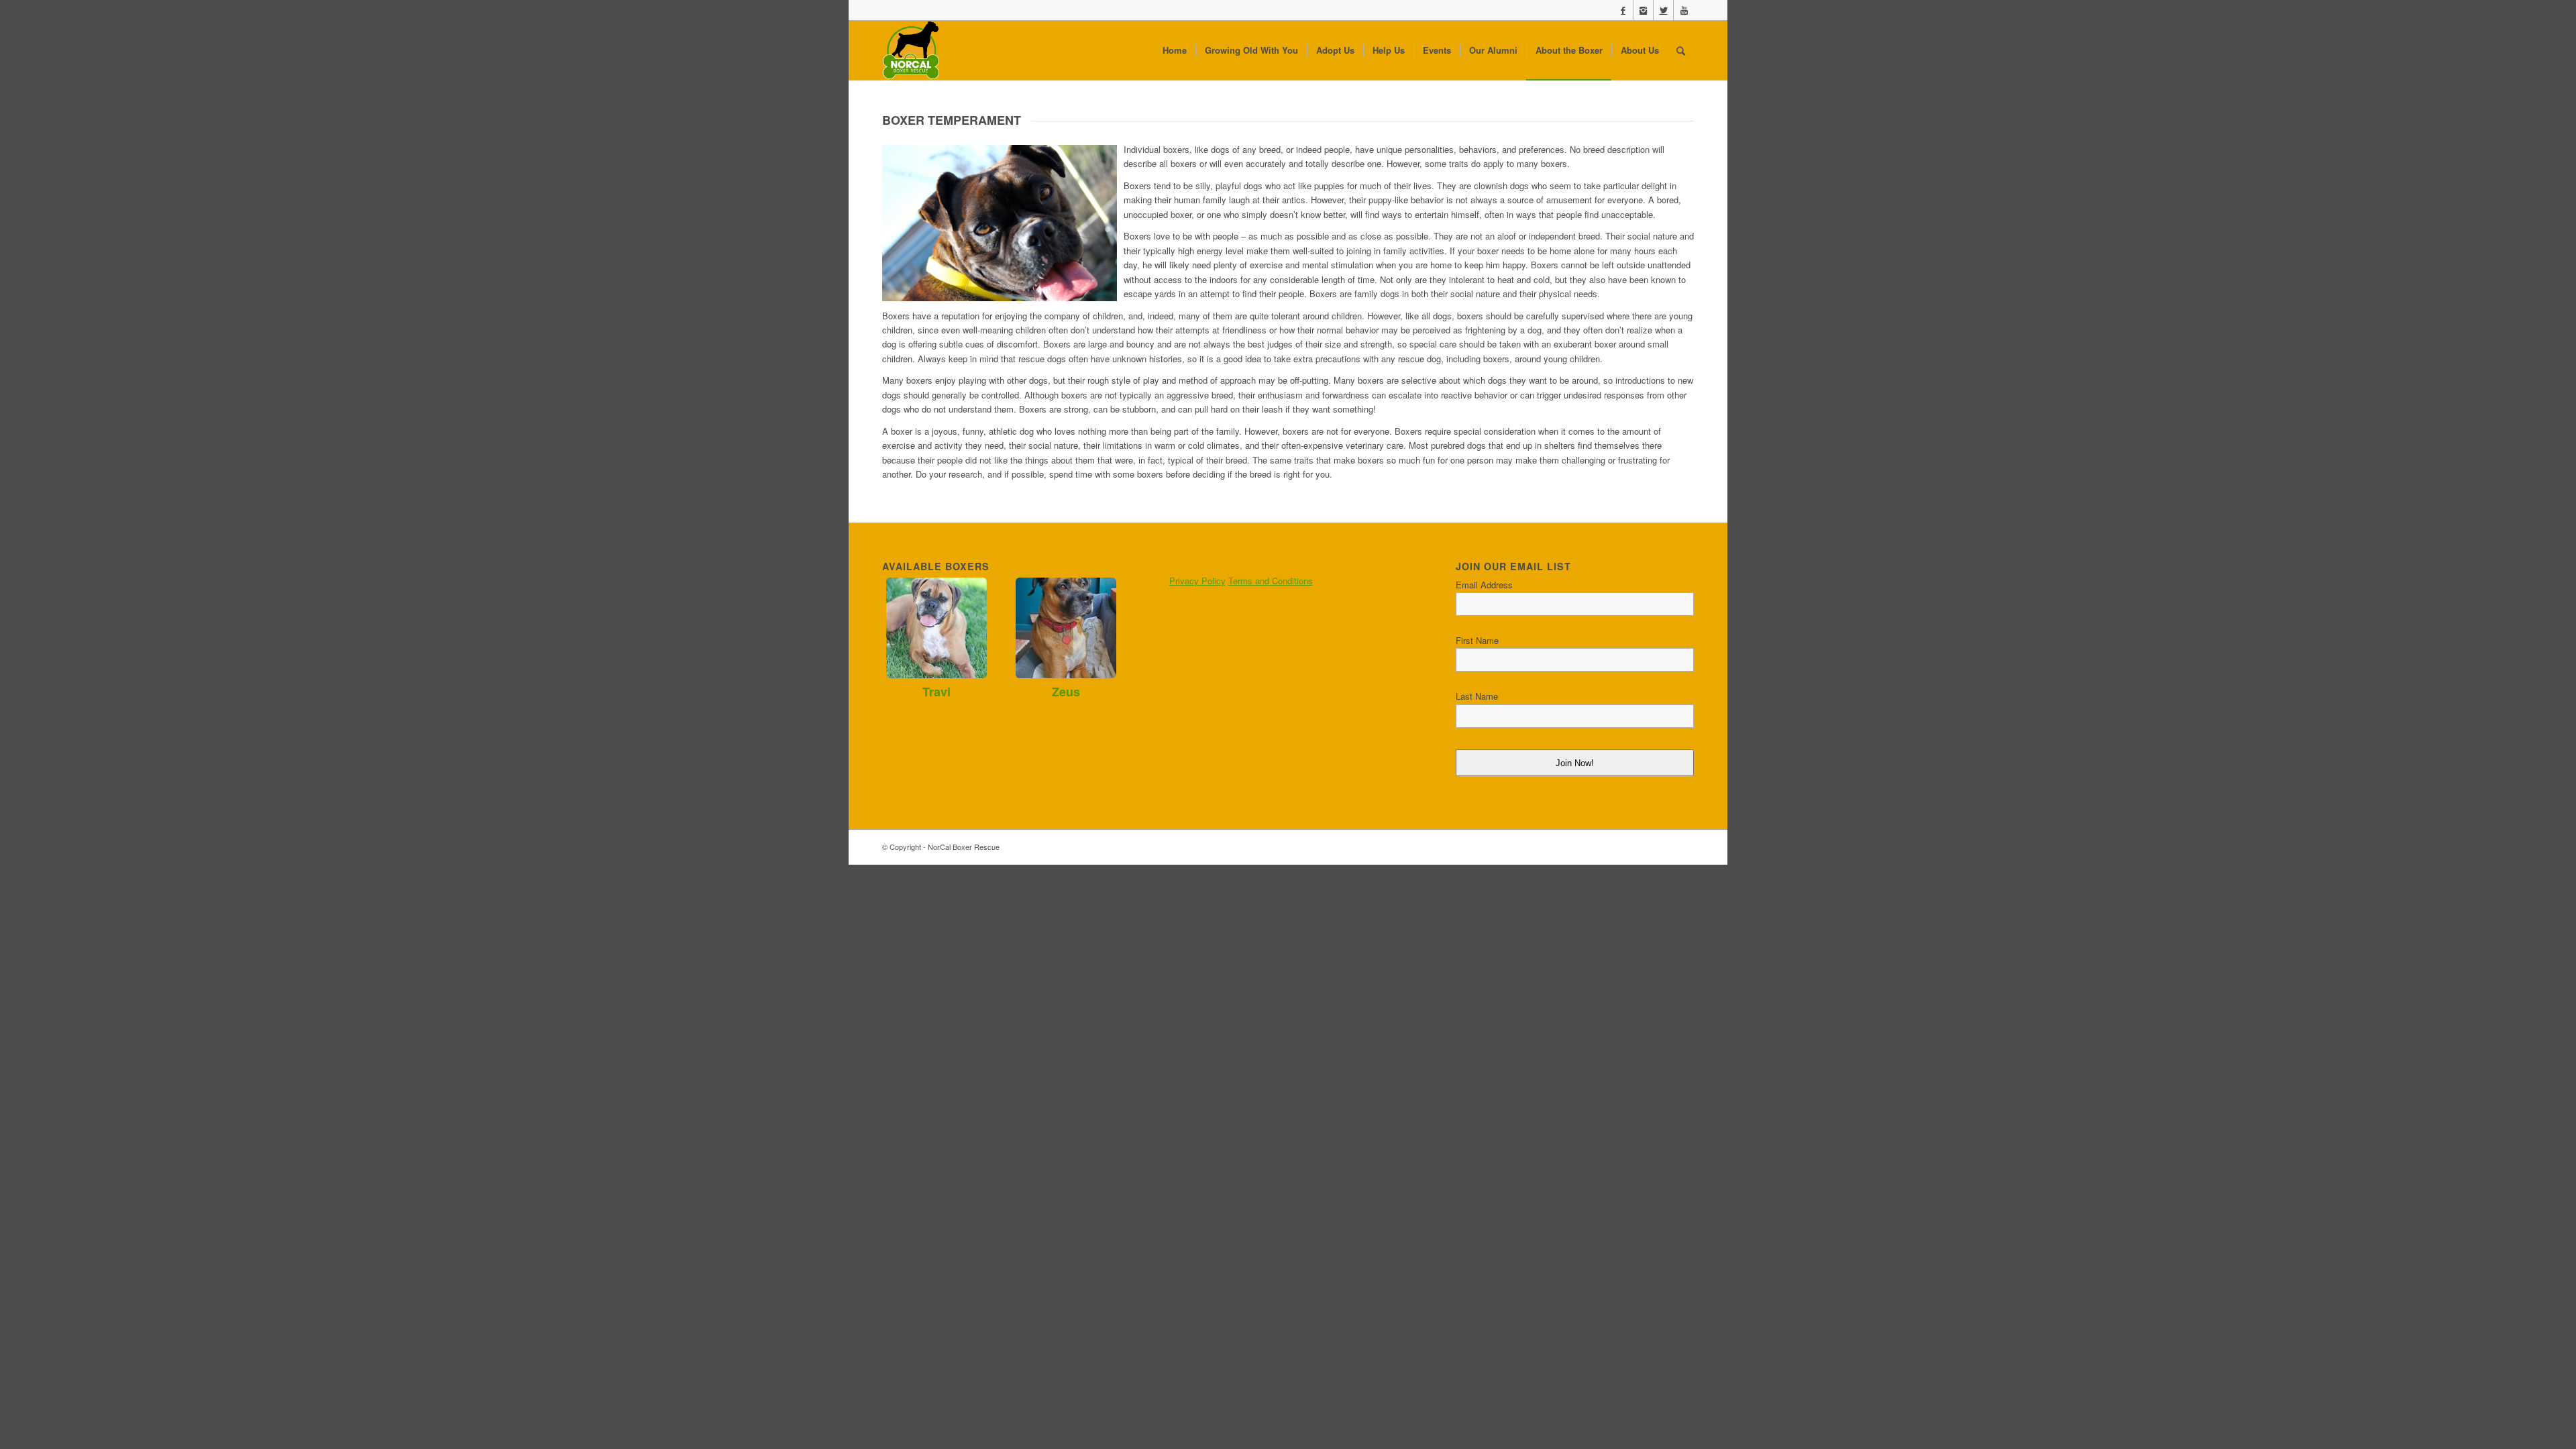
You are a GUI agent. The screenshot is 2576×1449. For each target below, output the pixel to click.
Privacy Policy (1197, 581)
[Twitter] (1663, 10)
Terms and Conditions (1271, 581)
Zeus (1066, 692)
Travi (936, 692)
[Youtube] (1684, 10)
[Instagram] (1643, 10)
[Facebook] (1623, 10)
